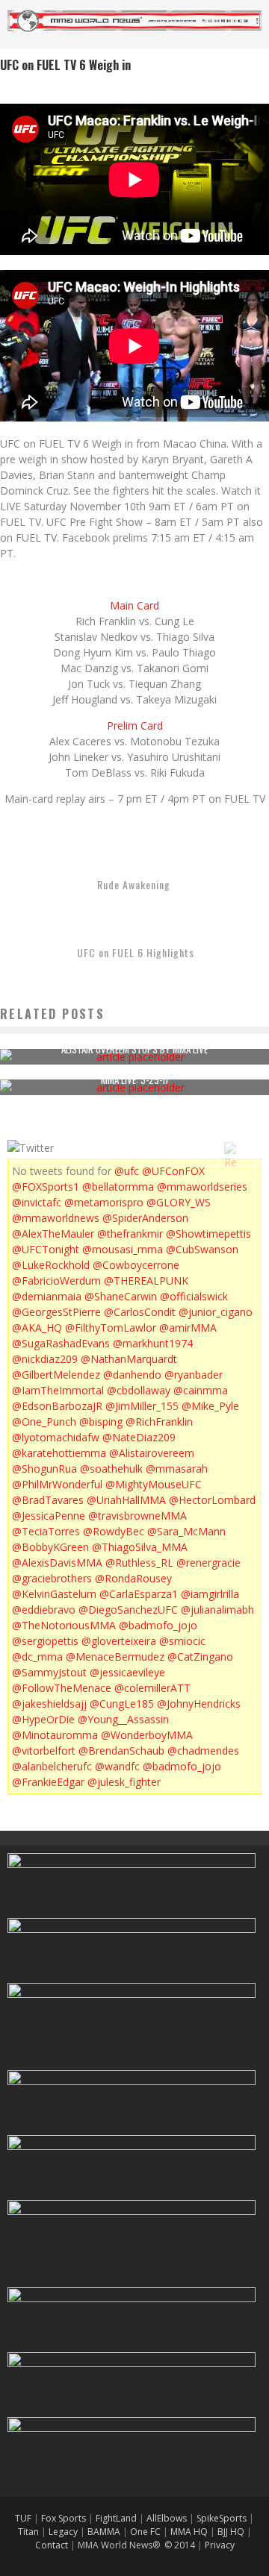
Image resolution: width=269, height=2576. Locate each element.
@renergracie (208, 1563)
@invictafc (37, 1202)
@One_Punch (44, 1422)
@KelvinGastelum (54, 1594)
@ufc (127, 1171)
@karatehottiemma (59, 1453)
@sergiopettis (45, 1641)
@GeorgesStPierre (56, 1312)
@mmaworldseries (202, 1187)
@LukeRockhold (51, 1265)
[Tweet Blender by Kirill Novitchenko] (247, 1148)
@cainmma (201, 1390)
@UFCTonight (46, 1249)
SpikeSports (222, 2518)
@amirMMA (188, 1328)
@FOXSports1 (46, 1187)
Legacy (63, 2532)
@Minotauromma (55, 1735)
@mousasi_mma (123, 1249)
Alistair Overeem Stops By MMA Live (134, 1049)
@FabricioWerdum (56, 1281)
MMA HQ (189, 2532)
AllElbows (168, 2518)
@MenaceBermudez (115, 1657)
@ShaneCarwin (121, 1296)
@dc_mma (37, 1657)
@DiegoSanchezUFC (128, 1610)
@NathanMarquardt (129, 1359)
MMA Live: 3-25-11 (134, 1079)
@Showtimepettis (208, 1234)
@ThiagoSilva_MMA (140, 1547)
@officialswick (194, 1296)
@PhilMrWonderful (57, 1484)
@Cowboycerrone (136, 1265)
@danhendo (132, 1375)
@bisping (101, 1422)
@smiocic (182, 1641)
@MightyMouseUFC (154, 1484)
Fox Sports (62, 2518)
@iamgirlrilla (210, 1594)
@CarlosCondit (140, 1312)
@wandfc (117, 1766)
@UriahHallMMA (126, 1500)
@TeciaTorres (46, 1531)
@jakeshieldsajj (49, 1704)
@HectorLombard (212, 1500)
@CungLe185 (122, 1704)
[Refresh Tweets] (230, 1148)
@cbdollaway (139, 1390)
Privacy (220, 2545)
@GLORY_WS (179, 1202)
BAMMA (104, 2532)
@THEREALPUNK (146, 1281)
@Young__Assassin (123, 1719)
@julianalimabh (217, 1610)
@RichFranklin (159, 1422)
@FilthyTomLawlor (111, 1328)
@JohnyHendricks (199, 1704)
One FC (145, 2532)
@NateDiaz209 (139, 1437)
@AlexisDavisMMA (57, 1563)
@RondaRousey (133, 1578)
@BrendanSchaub (121, 1751)
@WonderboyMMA (147, 1735)
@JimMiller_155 (142, 1406)
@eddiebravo (44, 1610)
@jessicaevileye (127, 1672)
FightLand (116, 2518)
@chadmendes (203, 1751)
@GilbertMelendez (56, 1375)
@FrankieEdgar (48, 1782)
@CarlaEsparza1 (139, 1594)
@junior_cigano (216, 1312)
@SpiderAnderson (145, 1218)
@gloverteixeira (119, 1641)
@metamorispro (104, 1202)
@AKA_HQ (37, 1328)
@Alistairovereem (152, 1453)
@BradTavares (48, 1500)
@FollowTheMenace (62, 1688)
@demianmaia (47, 1296)
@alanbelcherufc (52, 1766)
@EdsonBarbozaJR (57, 1406)
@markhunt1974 (153, 1343)
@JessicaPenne (49, 1516)
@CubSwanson (202, 1249)
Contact (53, 2545)
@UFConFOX (173, 1171)
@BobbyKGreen (50, 1547)
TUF (23, 2518)
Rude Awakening (134, 884)
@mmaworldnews (56, 1218)
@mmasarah (177, 1469)
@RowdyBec (114, 1531)
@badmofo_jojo (158, 1625)
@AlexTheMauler (53, 1234)
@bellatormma (118, 1187)
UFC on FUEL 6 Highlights (136, 952)
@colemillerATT (152, 1688)
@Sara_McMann (186, 1531)
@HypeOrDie (43, 1719)
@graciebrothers (52, 1578)
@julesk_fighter (124, 1782)
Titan (28, 2532)
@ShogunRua (44, 1469)
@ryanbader (194, 1375)
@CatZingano (200, 1657)
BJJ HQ (231, 2532)
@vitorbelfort (44, 1751)
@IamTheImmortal (58, 1390)
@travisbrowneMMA (137, 1516)
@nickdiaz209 (45, 1359)
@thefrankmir (130, 1234)
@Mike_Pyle (210, 1406)
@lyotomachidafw (56, 1437)
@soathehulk (111, 1469)
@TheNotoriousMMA (64, 1625)
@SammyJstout (49, 1672)
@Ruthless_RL (139, 1563)
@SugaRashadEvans (61, 1343)
